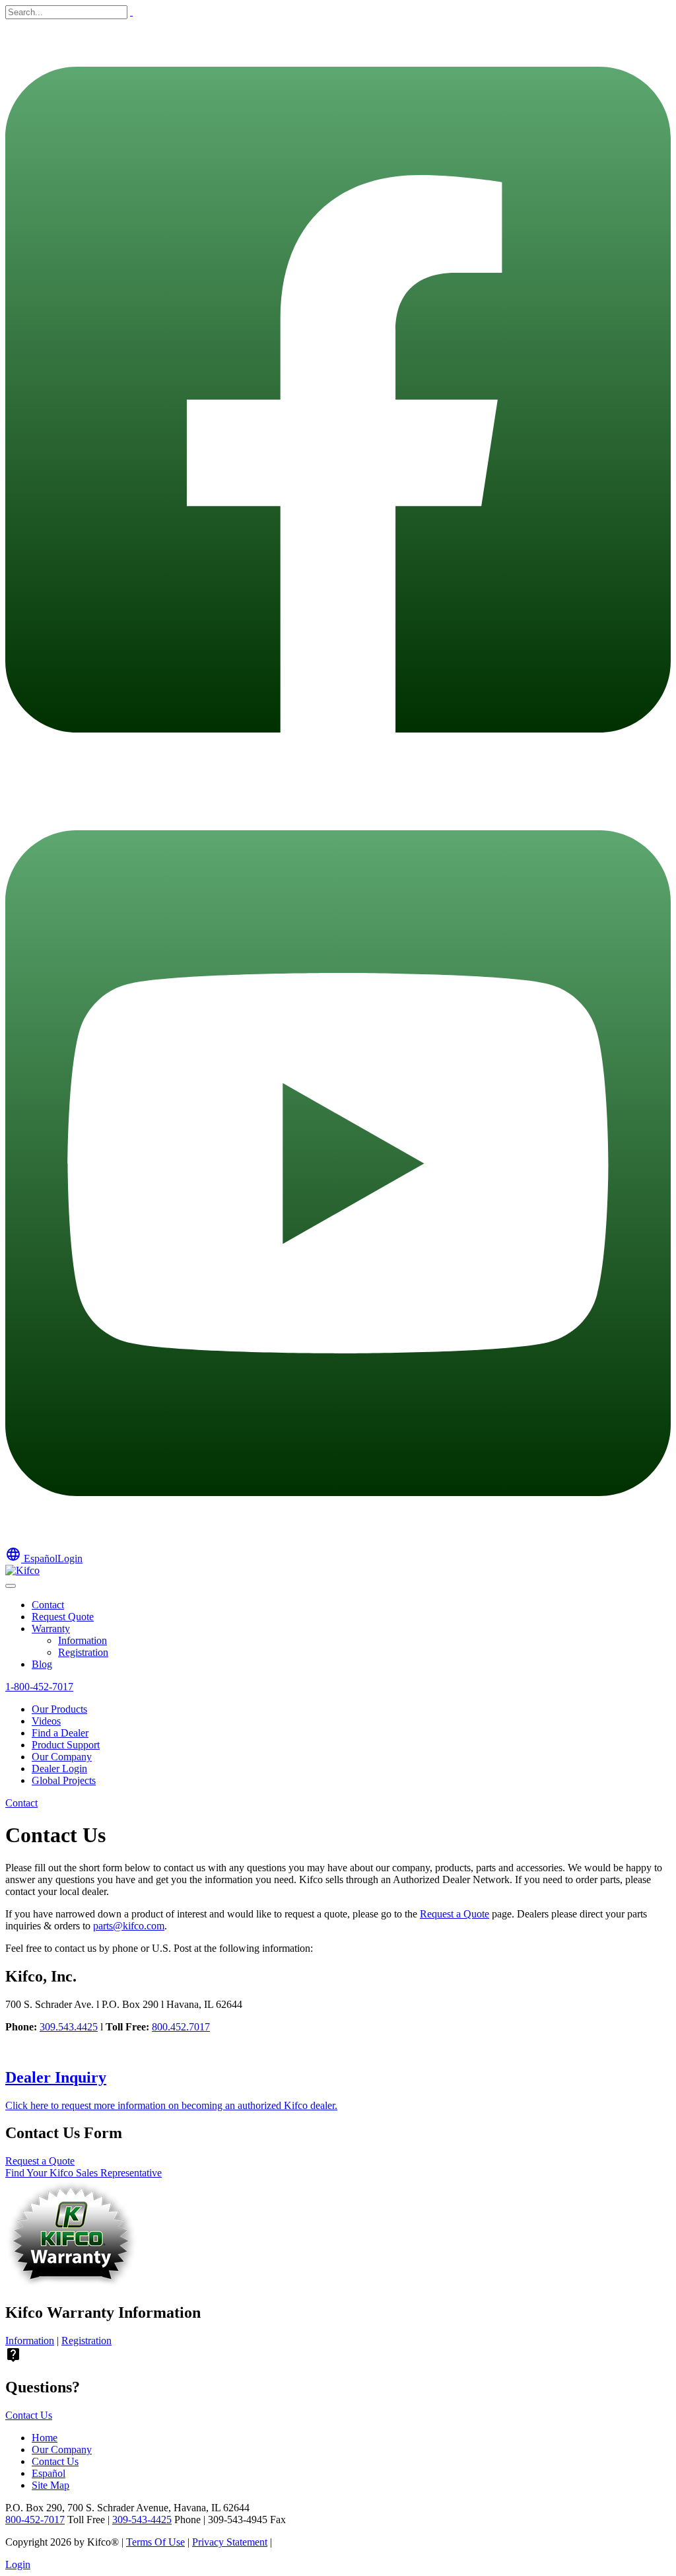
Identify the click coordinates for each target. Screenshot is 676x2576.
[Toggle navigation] (11, 1586)
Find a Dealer (60, 1733)
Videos (46, 1721)
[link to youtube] (338, 1540)
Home (45, 2438)
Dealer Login (59, 1769)
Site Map (51, 2485)
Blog (42, 1664)
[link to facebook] (338, 776)
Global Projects (64, 1780)
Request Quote (63, 1617)
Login (70, 1558)
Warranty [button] (51, 1628)
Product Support (66, 1745)
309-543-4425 (142, 2520)
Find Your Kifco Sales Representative (84, 2173)
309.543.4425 (69, 2027)
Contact (48, 1605)
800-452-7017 (35, 2520)
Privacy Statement (230, 2542)
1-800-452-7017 (39, 1687)
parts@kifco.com (129, 1926)
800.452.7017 (181, 2027)
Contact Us (29, 2415)
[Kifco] (22, 1570)
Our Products (59, 1709)
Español (31, 1558)
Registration (83, 1652)
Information (83, 1640)
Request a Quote (455, 1914)
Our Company (62, 1757)
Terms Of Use (155, 2542)
